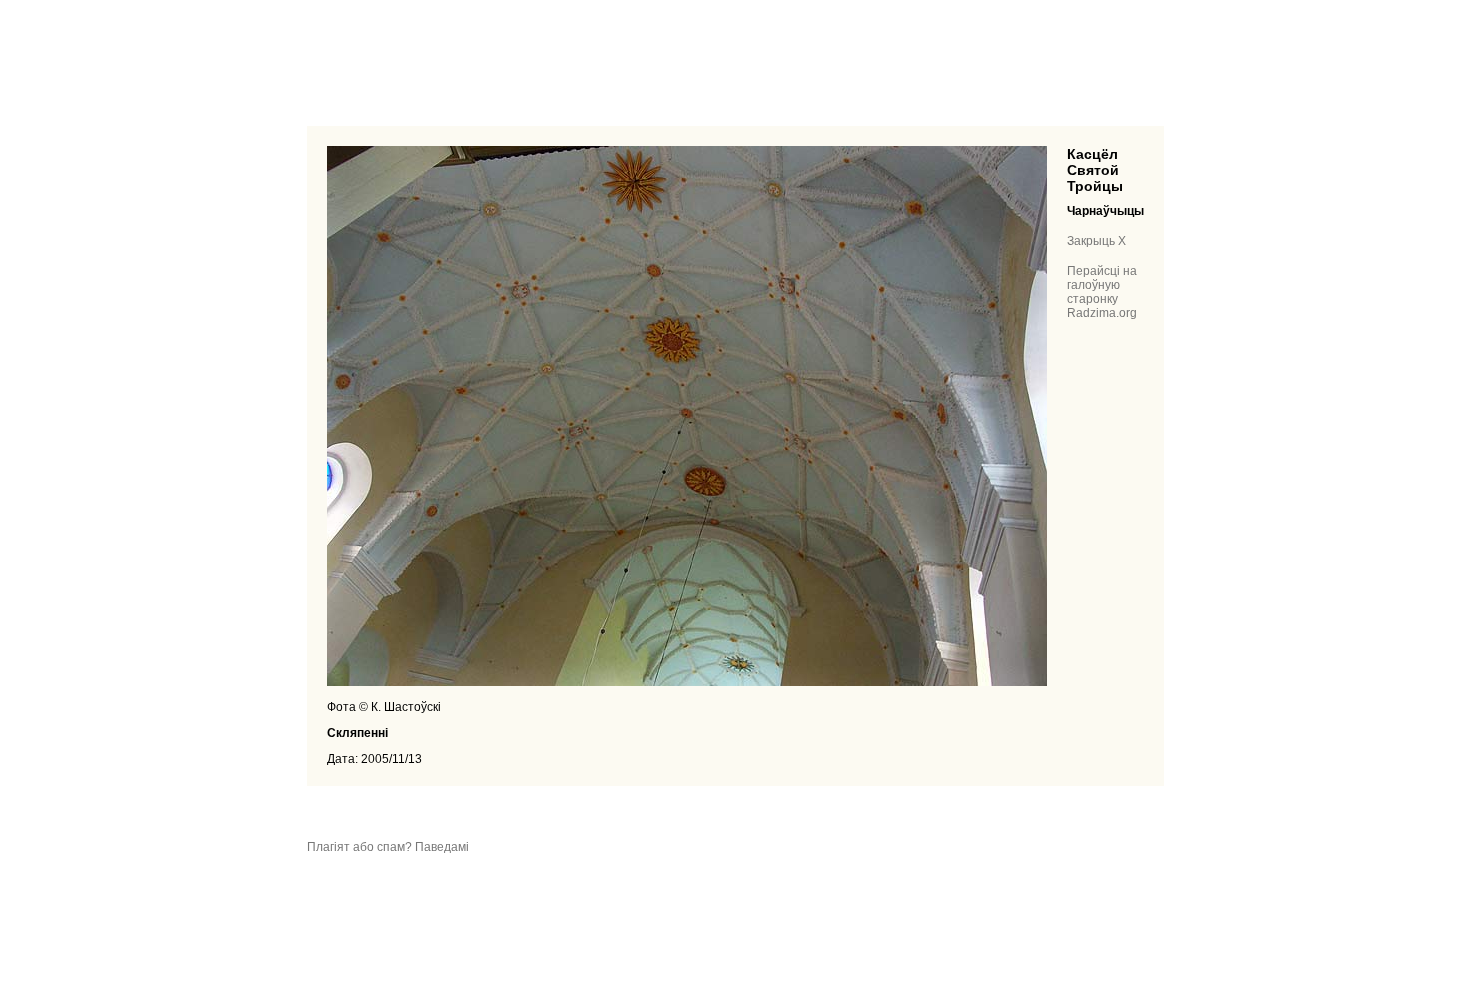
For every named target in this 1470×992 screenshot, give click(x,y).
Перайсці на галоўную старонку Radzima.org (1102, 292)
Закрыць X (1096, 241)
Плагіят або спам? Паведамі (388, 847)
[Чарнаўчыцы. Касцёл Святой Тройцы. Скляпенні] (687, 682)
